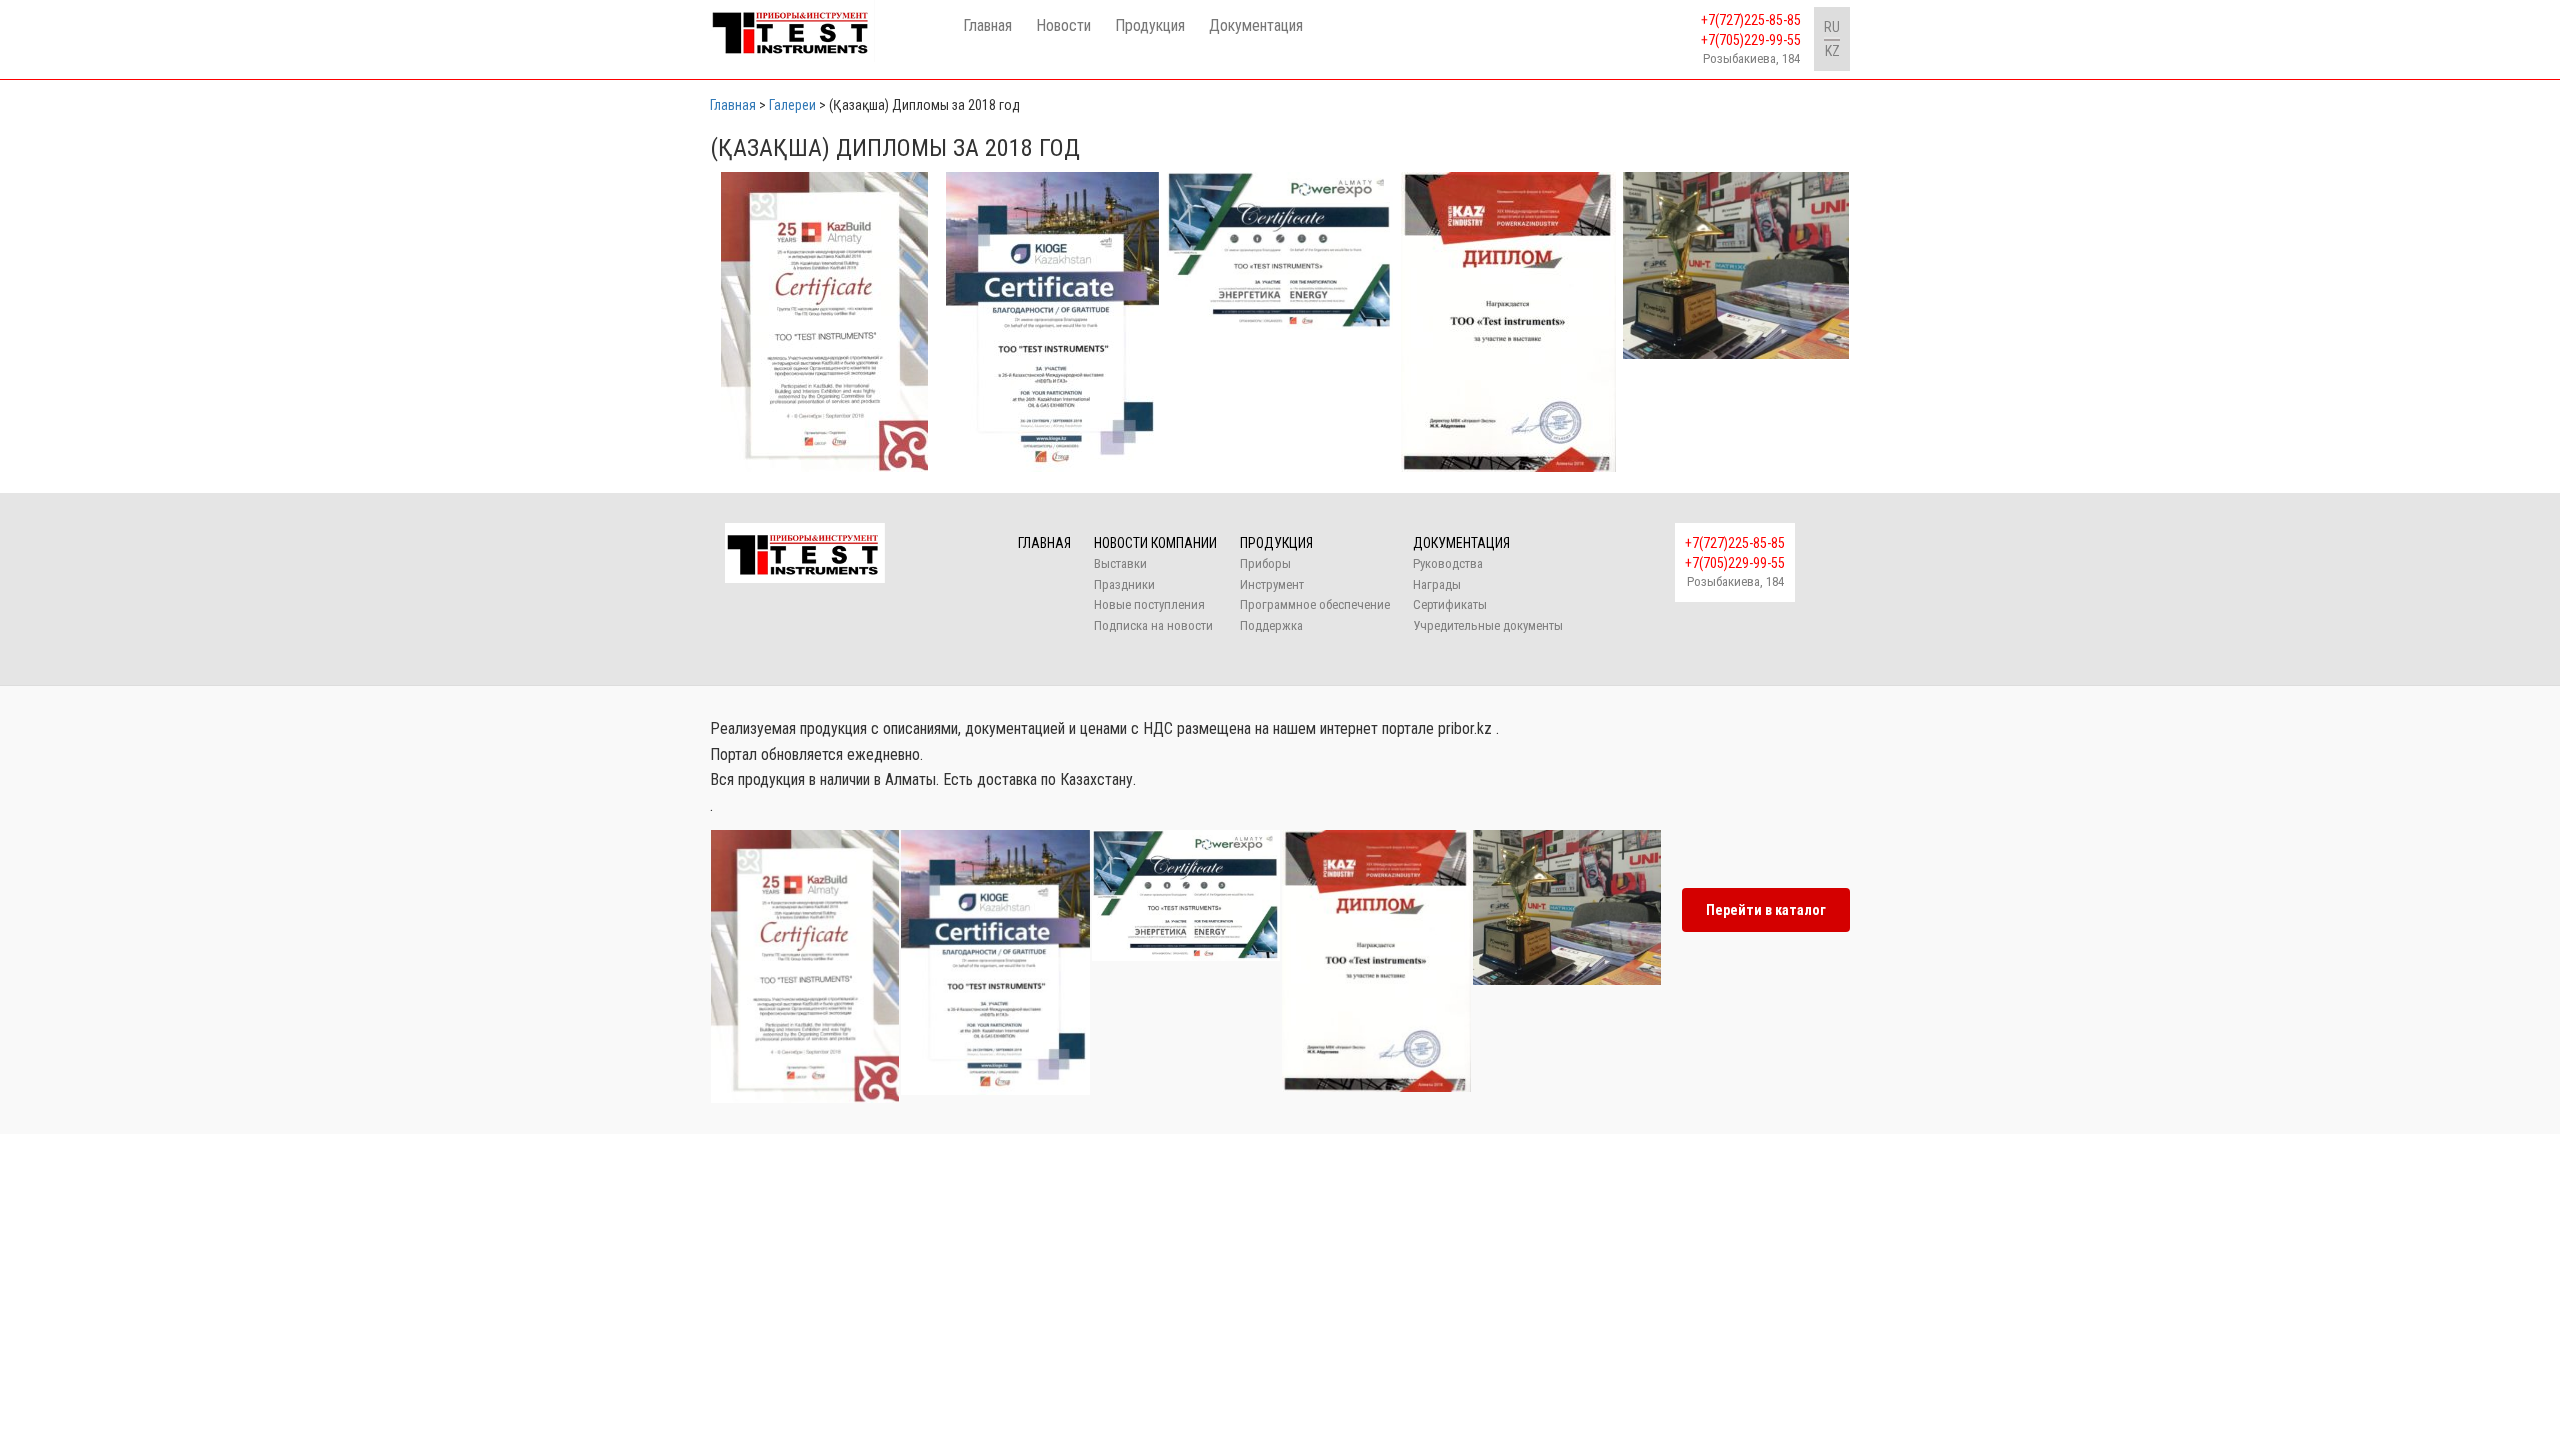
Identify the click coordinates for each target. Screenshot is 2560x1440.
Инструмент (1272, 584)
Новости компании (1155, 543)
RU (1832, 27)
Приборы (1265, 563)
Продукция (1150, 25)
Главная (987, 25)
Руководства (1448, 563)
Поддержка (1271, 625)
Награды (1437, 584)
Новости (1063, 25)
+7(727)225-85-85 (1751, 20)
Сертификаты (1450, 604)
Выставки (1120, 563)
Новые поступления (1149, 604)
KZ (1832, 51)
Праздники (1124, 584)
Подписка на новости (1153, 625)
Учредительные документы (1488, 625)
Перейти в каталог (1766, 910)
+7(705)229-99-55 (1751, 40)
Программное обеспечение (1315, 604)
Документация (1256, 25)
